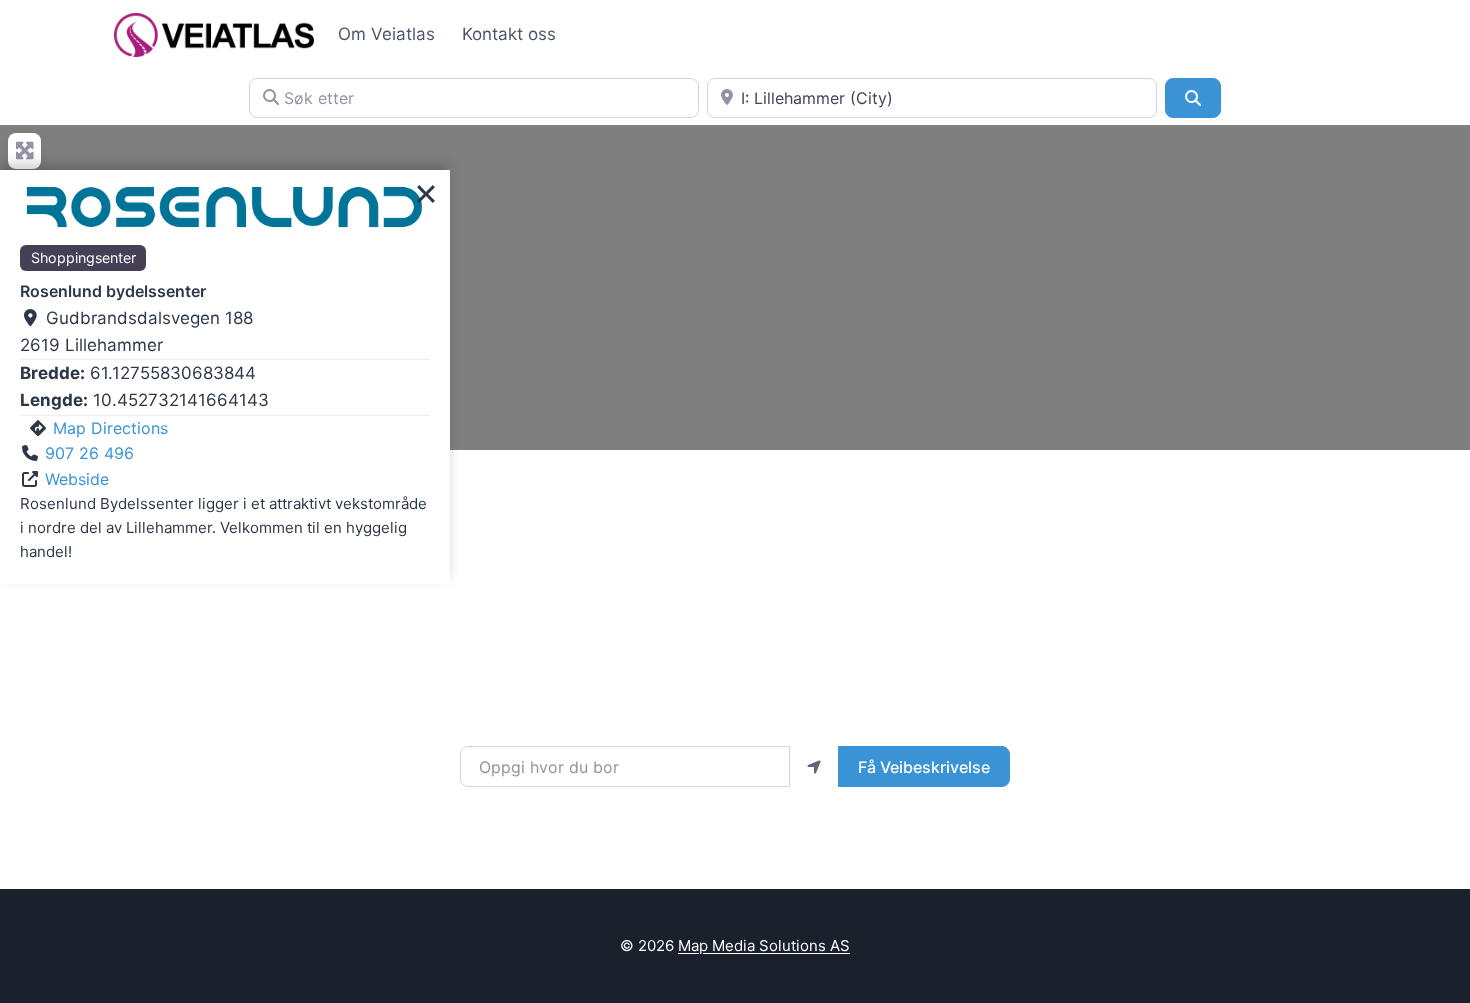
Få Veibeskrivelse (924, 767)
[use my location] (814, 766)
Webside (77, 479)
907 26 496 (89, 453)
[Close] (426, 194)
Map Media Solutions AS (764, 945)
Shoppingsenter (83, 257)
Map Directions (110, 428)
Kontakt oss (509, 34)
